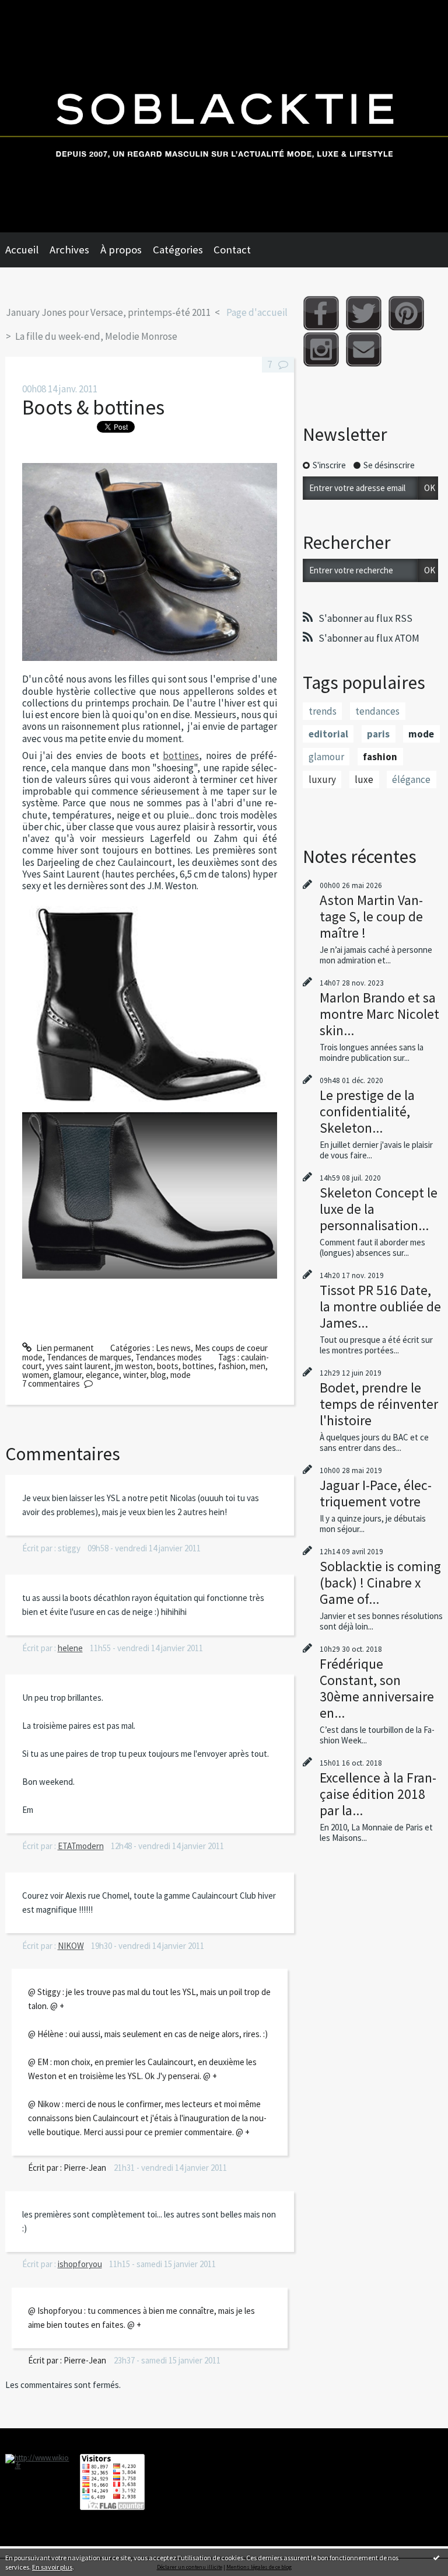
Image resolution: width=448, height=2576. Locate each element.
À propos (121, 250)
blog (158, 1375)
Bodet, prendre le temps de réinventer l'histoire (379, 1404)
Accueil (22, 250)
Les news (173, 1348)
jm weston (134, 1366)
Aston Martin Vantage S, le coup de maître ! (371, 916)
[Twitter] (364, 313)
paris (378, 734)
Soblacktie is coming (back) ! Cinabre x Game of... (380, 1583)
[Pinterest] (406, 313)
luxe (364, 779)
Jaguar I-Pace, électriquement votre (376, 1493)
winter (135, 1375)
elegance (102, 1375)
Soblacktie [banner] (224, 116)
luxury (322, 779)
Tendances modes (169, 1357)
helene (70, 1648)
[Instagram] (321, 349)
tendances (377, 711)
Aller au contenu (35, 10)
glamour (67, 1375)
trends (323, 711)
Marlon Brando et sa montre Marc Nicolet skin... (379, 1014)
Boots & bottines (93, 407)
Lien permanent (64, 1348)
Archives (69, 250)
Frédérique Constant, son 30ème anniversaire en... (377, 1688)
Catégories (178, 250)
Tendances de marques (89, 1357)
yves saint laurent (78, 1366)
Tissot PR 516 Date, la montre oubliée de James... (380, 1306)
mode (181, 1375)
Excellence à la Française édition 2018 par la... (378, 1794)
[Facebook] (321, 313)
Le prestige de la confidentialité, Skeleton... (367, 1111)
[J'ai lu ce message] (436, 2557)
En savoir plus (52, 2567)
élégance (411, 779)
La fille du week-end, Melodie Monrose (96, 336)
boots (168, 1366)
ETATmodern (81, 1846)
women (36, 1375)
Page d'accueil (257, 312)
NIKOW (71, 1946)
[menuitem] (27, 250)
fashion (232, 1366)
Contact (232, 250)
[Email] (364, 349)
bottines (181, 756)
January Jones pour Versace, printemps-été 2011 (108, 312)
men (258, 1366)
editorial (328, 734)
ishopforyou (80, 2264)
